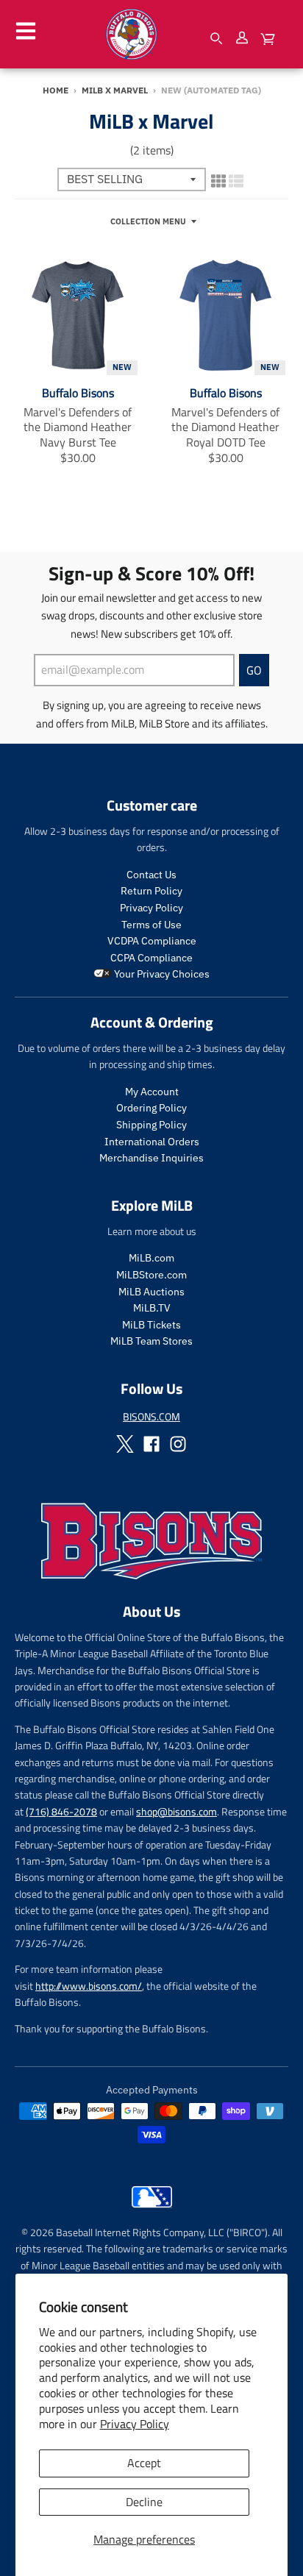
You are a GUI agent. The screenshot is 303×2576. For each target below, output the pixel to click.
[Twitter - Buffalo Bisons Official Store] (125, 1444)
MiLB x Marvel (115, 90)
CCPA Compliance (151, 958)
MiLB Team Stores (151, 1341)
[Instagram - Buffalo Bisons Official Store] (178, 1444)
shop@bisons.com (177, 1811)
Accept (144, 2463)
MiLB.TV (152, 1308)
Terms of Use (151, 925)
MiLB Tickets (151, 1325)
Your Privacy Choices (161, 974)
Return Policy (151, 891)
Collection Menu (148, 221)
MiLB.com (151, 1258)
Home (56, 90)
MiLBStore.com (151, 1275)
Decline (144, 2502)
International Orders (152, 1142)
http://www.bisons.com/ (89, 1986)
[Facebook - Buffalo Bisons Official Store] (151, 1444)
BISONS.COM (151, 1416)
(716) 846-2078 (61, 1811)
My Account (152, 1092)
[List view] (236, 179)
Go (254, 670)
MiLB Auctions (151, 1292)
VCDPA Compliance (152, 941)
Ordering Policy (151, 1108)
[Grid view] (218, 179)
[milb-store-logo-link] (152, 2211)
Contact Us (151, 875)
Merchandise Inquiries (151, 1158)
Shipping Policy (151, 1125)
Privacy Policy (135, 2424)
